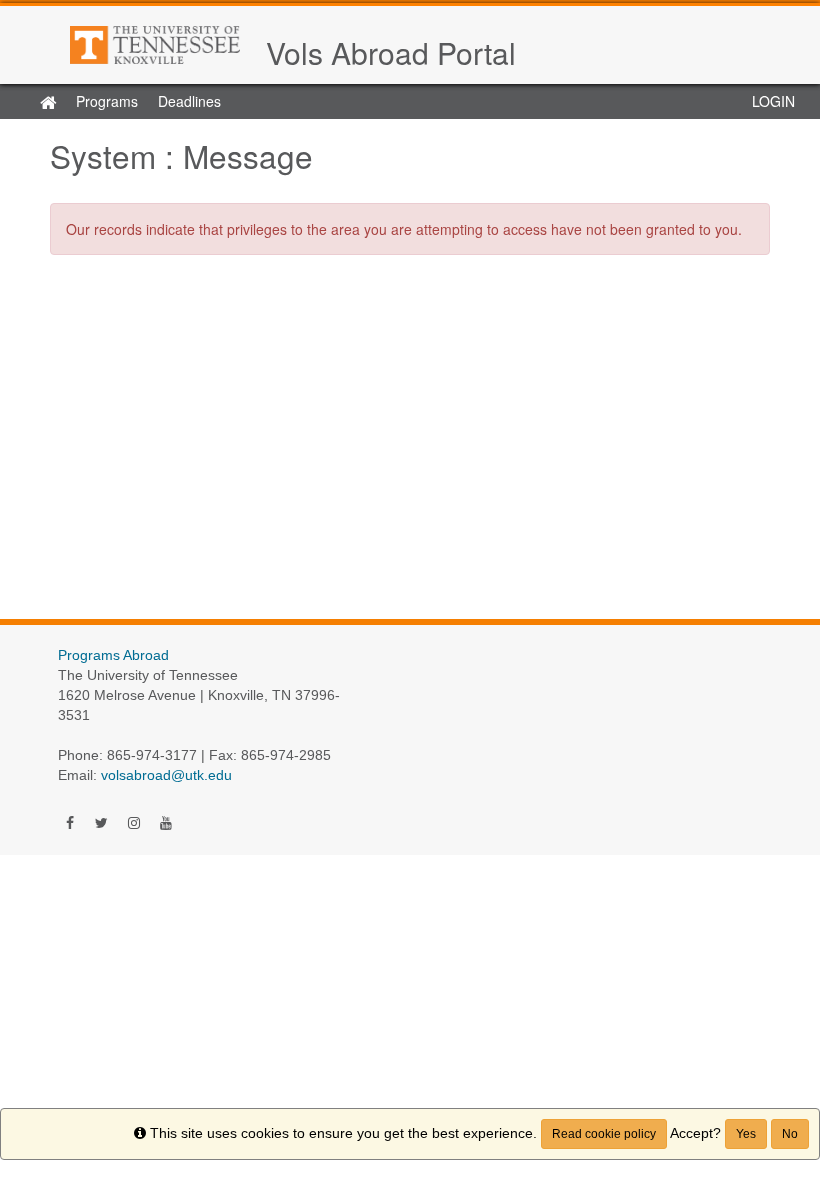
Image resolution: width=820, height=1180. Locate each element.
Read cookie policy (604, 1134)
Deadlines (189, 101)
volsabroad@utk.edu (166, 775)
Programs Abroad (113, 655)
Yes (746, 1134)
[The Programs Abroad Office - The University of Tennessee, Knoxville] (158, 45)
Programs (107, 101)
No (790, 1134)
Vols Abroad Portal (391, 52)
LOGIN (773, 101)
